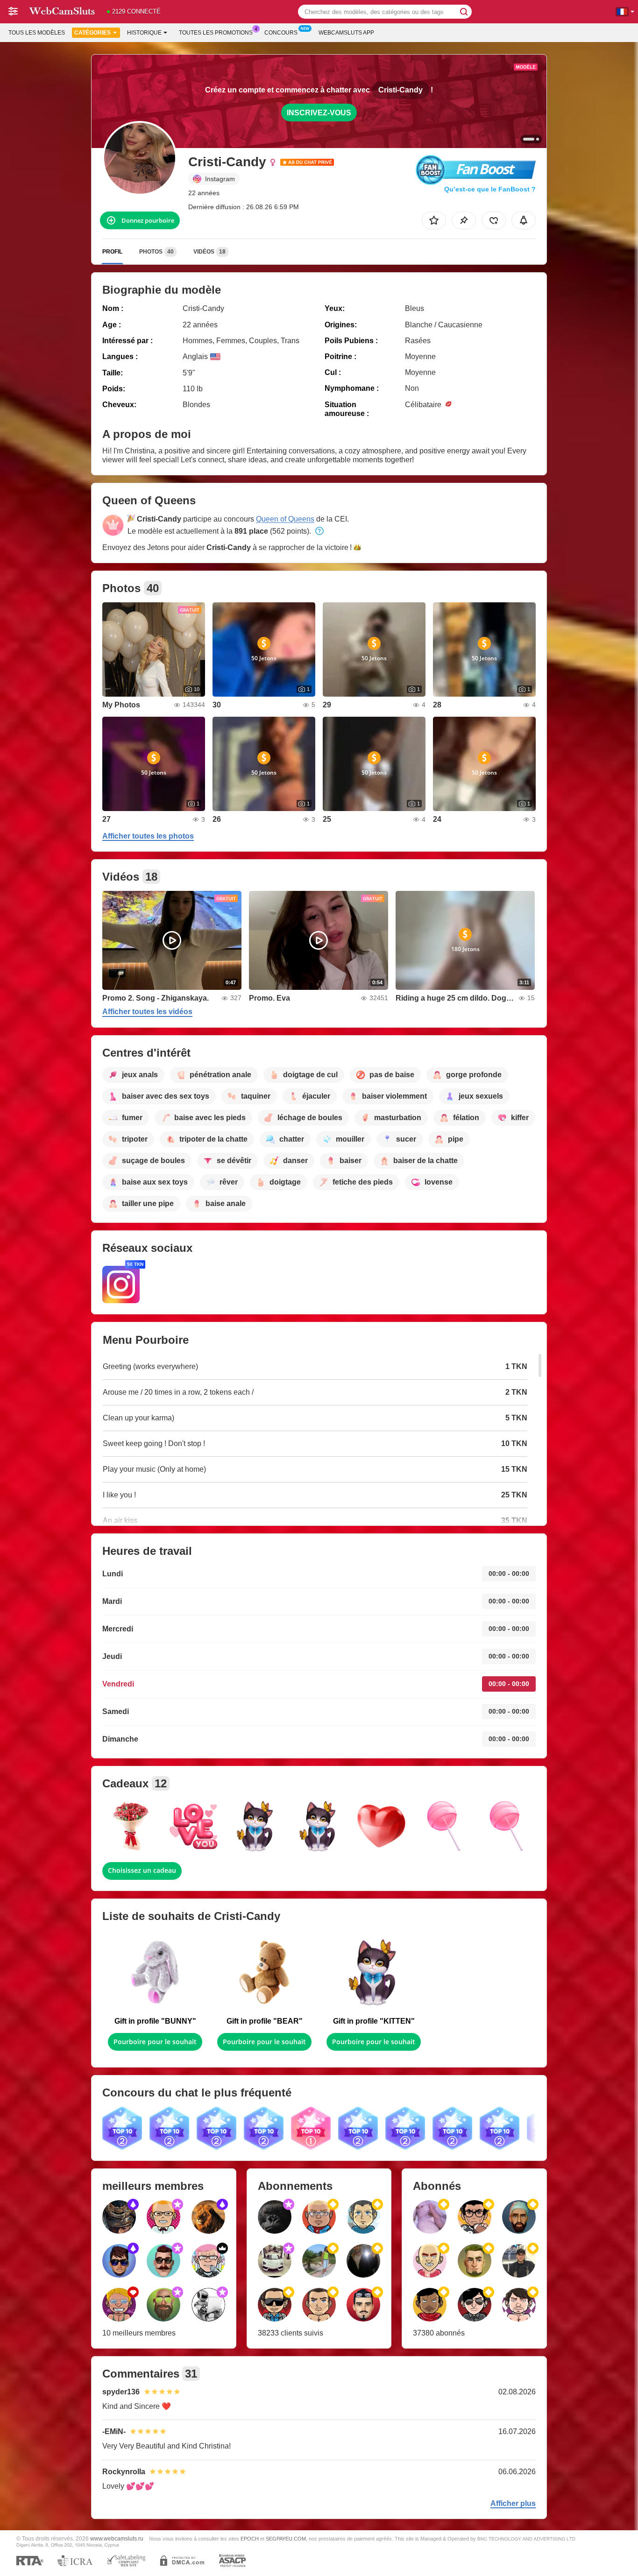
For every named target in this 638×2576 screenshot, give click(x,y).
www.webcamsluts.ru (117, 2538)
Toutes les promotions (216, 33)
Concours (281, 33)
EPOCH (250, 2539)
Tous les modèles (37, 33)
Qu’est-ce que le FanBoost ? (490, 189)
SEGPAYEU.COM (286, 2539)
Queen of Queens (285, 519)
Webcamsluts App (346, 33)
